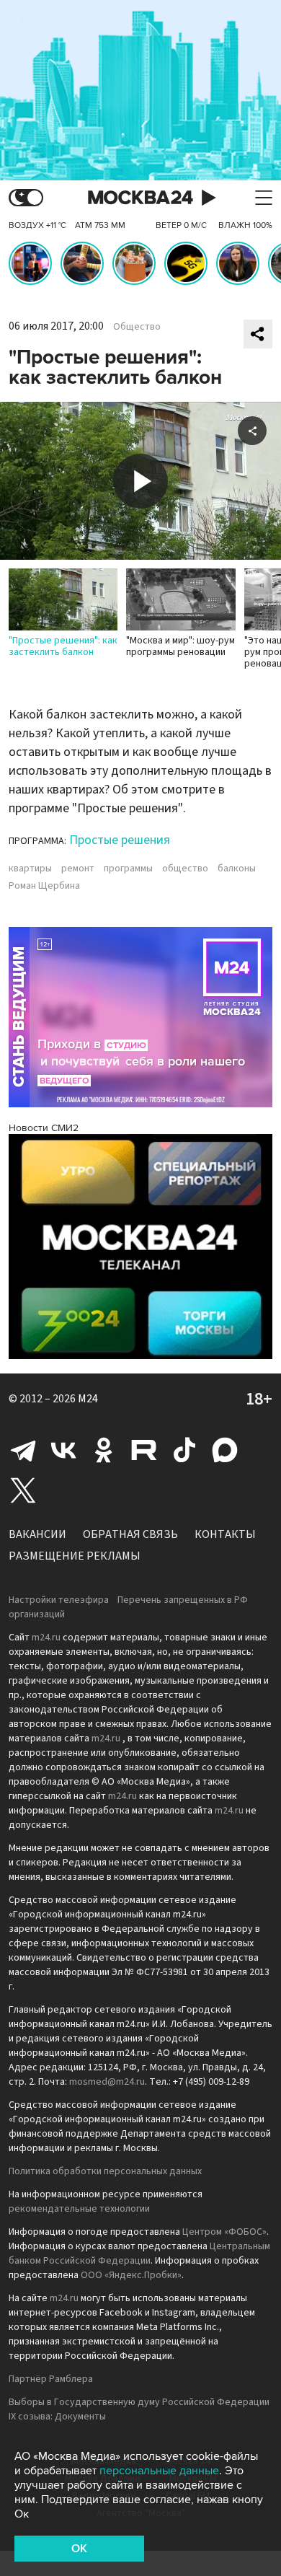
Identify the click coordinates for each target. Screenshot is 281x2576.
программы (128, 869)
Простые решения (120, 840)
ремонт (78, 869)
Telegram (23, 1450)
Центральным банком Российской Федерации (139, 2254)
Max (225, 1450)
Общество (137, 327)
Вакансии (37, 1534)
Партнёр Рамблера (51, 2379)
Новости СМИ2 (44, 1128)
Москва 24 (140, 198)
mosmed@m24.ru (107, 2082)
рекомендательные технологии (79, 2209)
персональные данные (159, 2471)
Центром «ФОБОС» (224, 2232)
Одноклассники (104, 1450)
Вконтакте (63, 1450)
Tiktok (184, 1450)
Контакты (225, 1534)
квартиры (30, 869)
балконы (237, 869)
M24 (88, 1399)
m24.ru (46, 1638)
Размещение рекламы (75, 1556)
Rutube (144, 1450)
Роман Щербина (44, 886)
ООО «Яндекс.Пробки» (131, 2275)
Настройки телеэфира (59, 1600)
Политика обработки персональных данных (105, 2171)
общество (185, 869)
